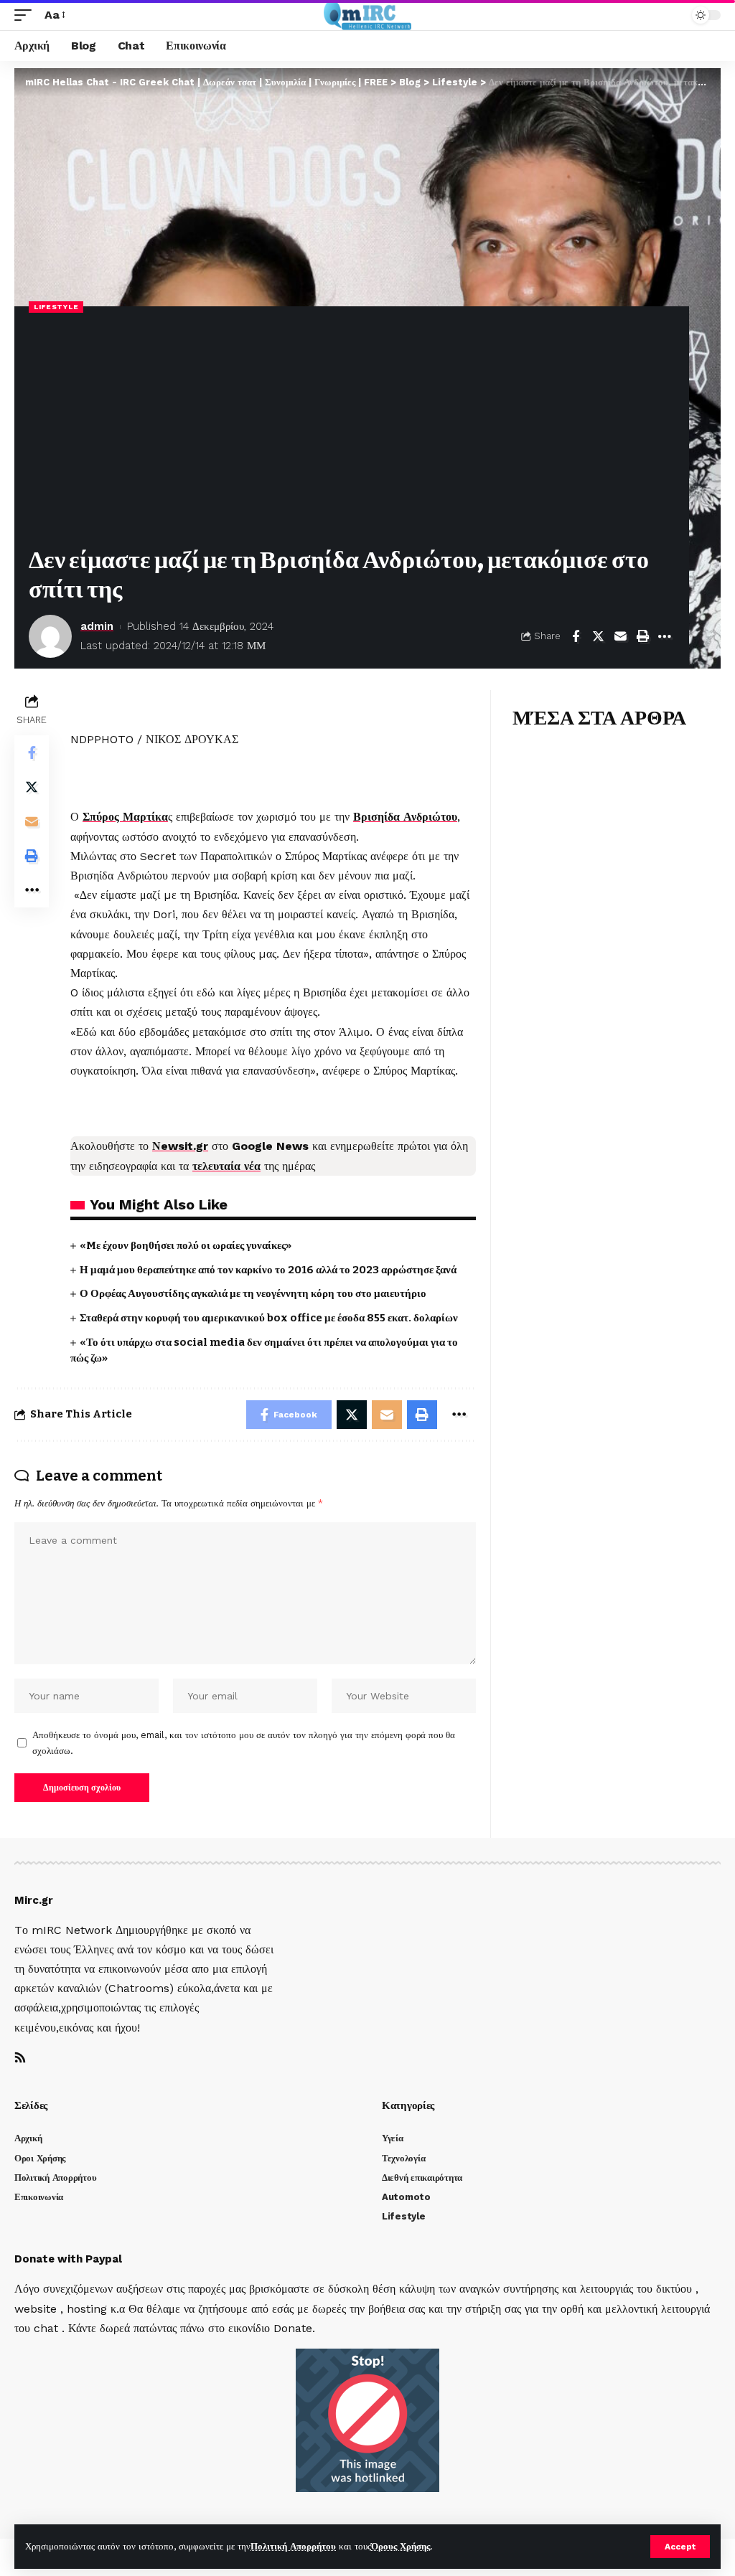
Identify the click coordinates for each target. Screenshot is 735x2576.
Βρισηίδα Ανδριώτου (405, 817)
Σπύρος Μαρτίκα (125, 817)
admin (97, 626)
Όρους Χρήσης (401, 2546)
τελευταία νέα (226, 1166)
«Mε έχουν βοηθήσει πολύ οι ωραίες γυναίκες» (186, 1245)
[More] (665, 636)
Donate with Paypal (68, 2259)
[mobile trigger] (27, 15)
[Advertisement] (352, 431)
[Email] (620, 636)
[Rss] (20, 2058)
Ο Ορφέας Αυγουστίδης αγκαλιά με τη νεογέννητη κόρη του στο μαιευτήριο (253, 1293)
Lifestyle (56, 307)
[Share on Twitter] (598, 636)
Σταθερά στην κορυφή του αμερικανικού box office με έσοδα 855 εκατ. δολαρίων (269, 1318)
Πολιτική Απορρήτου (293, 2546)
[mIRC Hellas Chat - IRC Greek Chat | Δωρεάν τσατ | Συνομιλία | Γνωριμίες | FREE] (368, 15)
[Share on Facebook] (576, 636)
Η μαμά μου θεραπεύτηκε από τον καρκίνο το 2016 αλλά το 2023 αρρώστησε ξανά (268, 1270)
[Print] (642, 636)
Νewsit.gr (180, 1146)
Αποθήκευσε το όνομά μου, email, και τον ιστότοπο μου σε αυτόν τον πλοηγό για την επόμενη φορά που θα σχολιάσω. (244, 1743)
